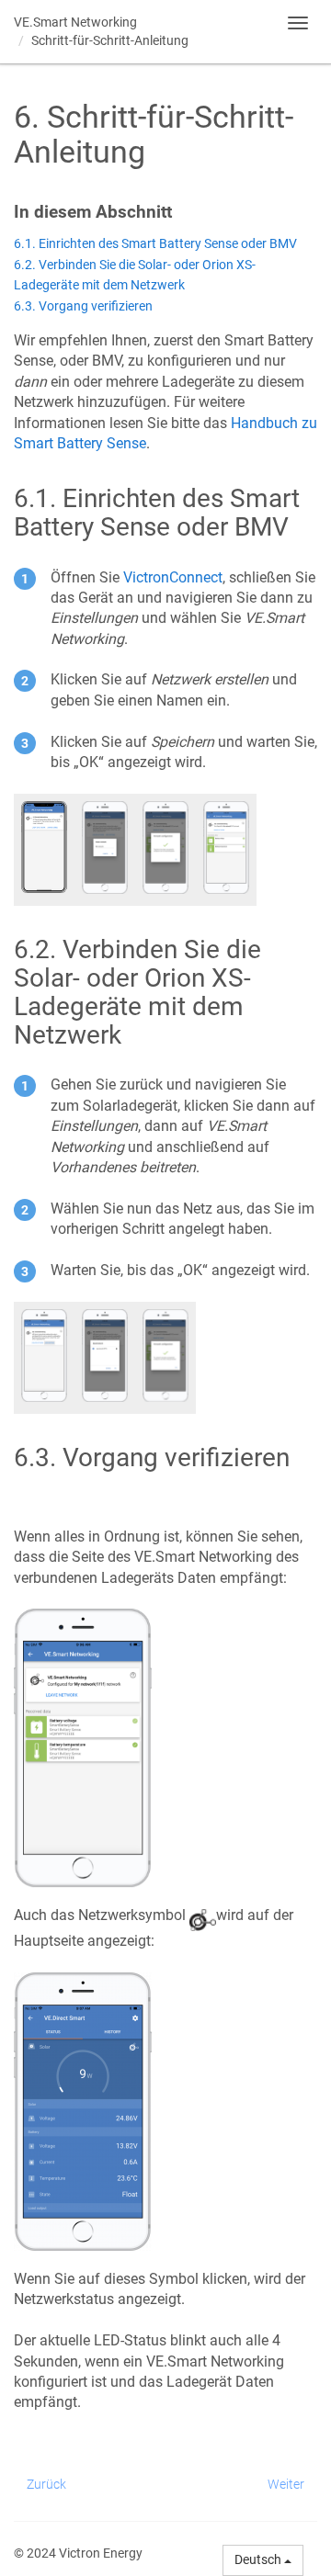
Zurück (46, 2484)
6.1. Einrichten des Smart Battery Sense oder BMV (155, 244)
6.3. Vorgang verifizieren (83, 306)
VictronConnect (173, 577)
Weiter (286, 2484)
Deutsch (259, 2559)
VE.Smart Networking (75, 22)
